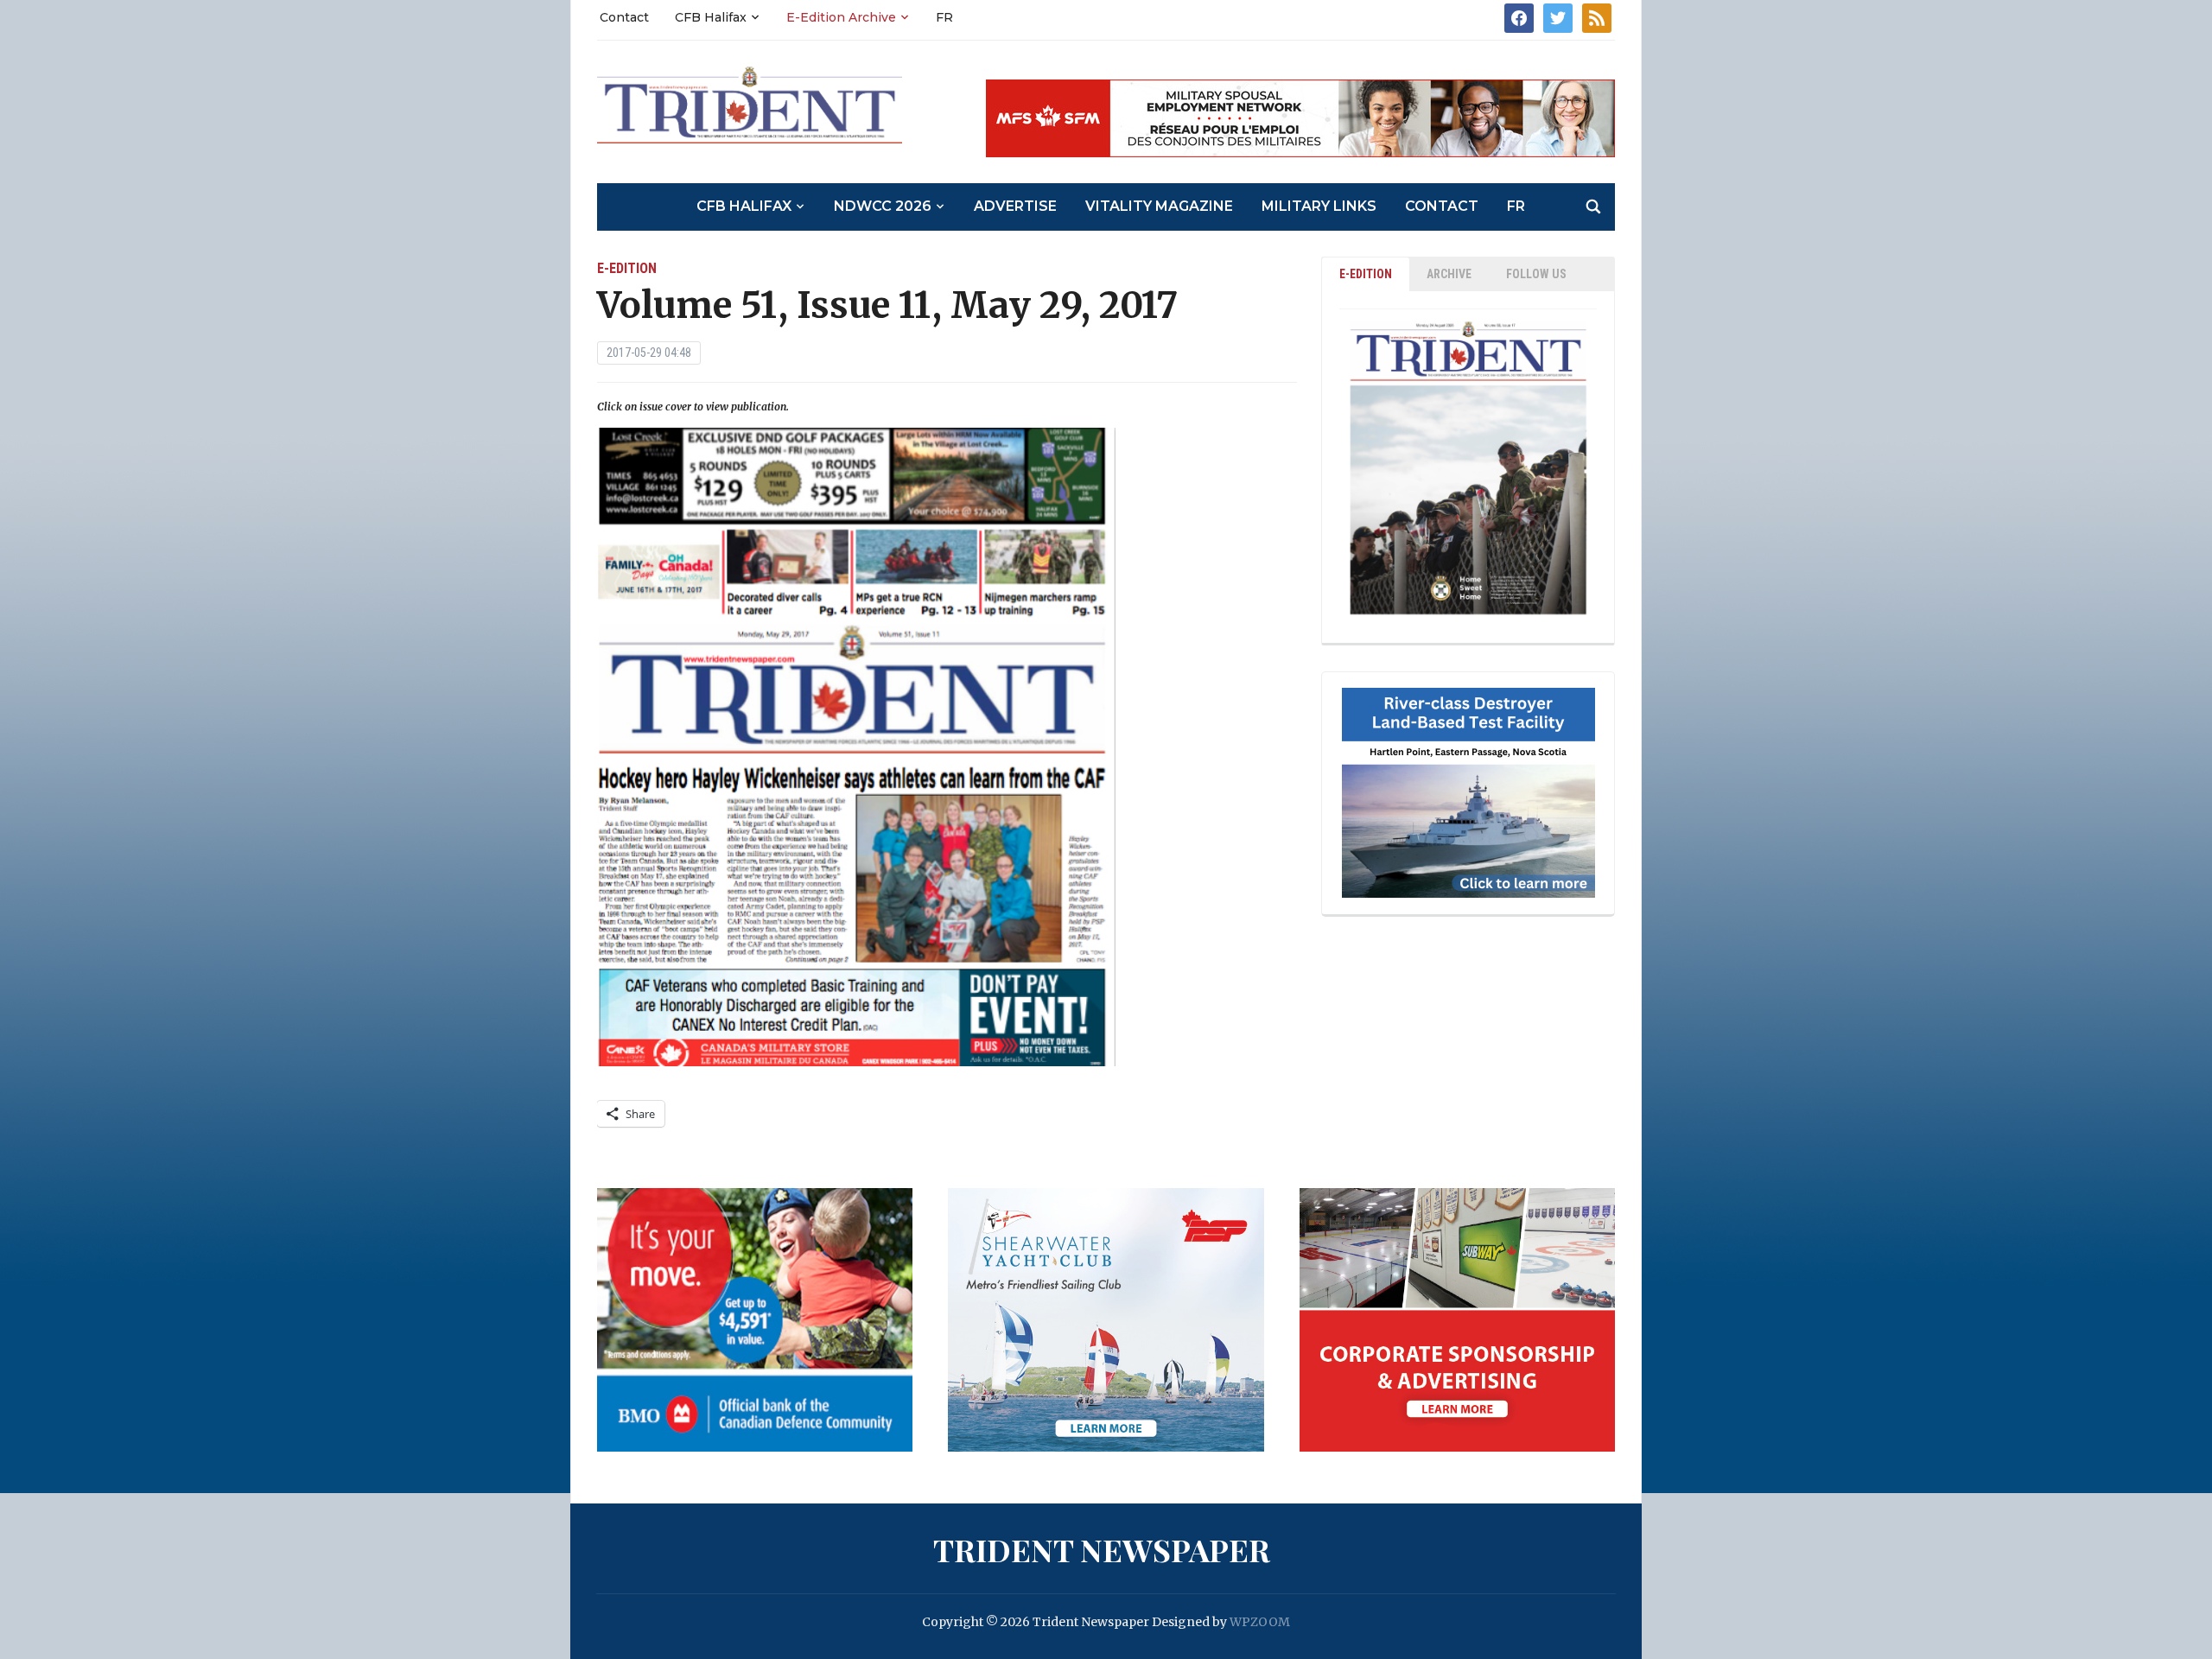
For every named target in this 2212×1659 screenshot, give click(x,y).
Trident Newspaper (1102, 1549)
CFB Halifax (711, 17)
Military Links (1319, 206)
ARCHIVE (1449, 274)
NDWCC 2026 (883, 206)
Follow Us (1536, 274)
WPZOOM (1260, 1622)
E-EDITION (1366, 274)
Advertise (1015, 206)
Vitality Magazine (1159, 206)
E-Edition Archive (841, 17)
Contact (624, 17)
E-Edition (627, 268)
